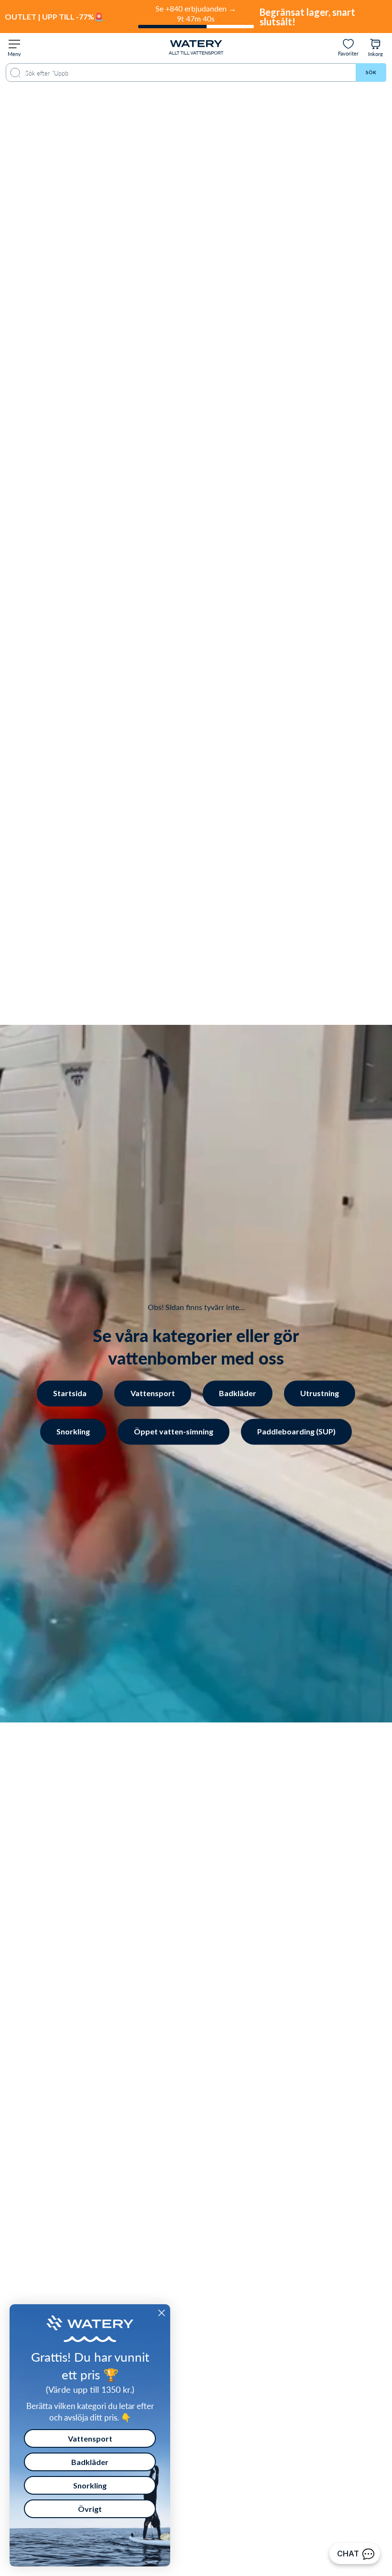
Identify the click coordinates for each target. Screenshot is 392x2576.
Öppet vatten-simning (174, 1431)
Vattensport (153, 1393)
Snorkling (73, 1431)
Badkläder (238, 1393)
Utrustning (320, 1393)
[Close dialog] (162, 2313)
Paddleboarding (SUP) (296, 1431)
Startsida (70, 1393)
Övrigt (90, 2509)
